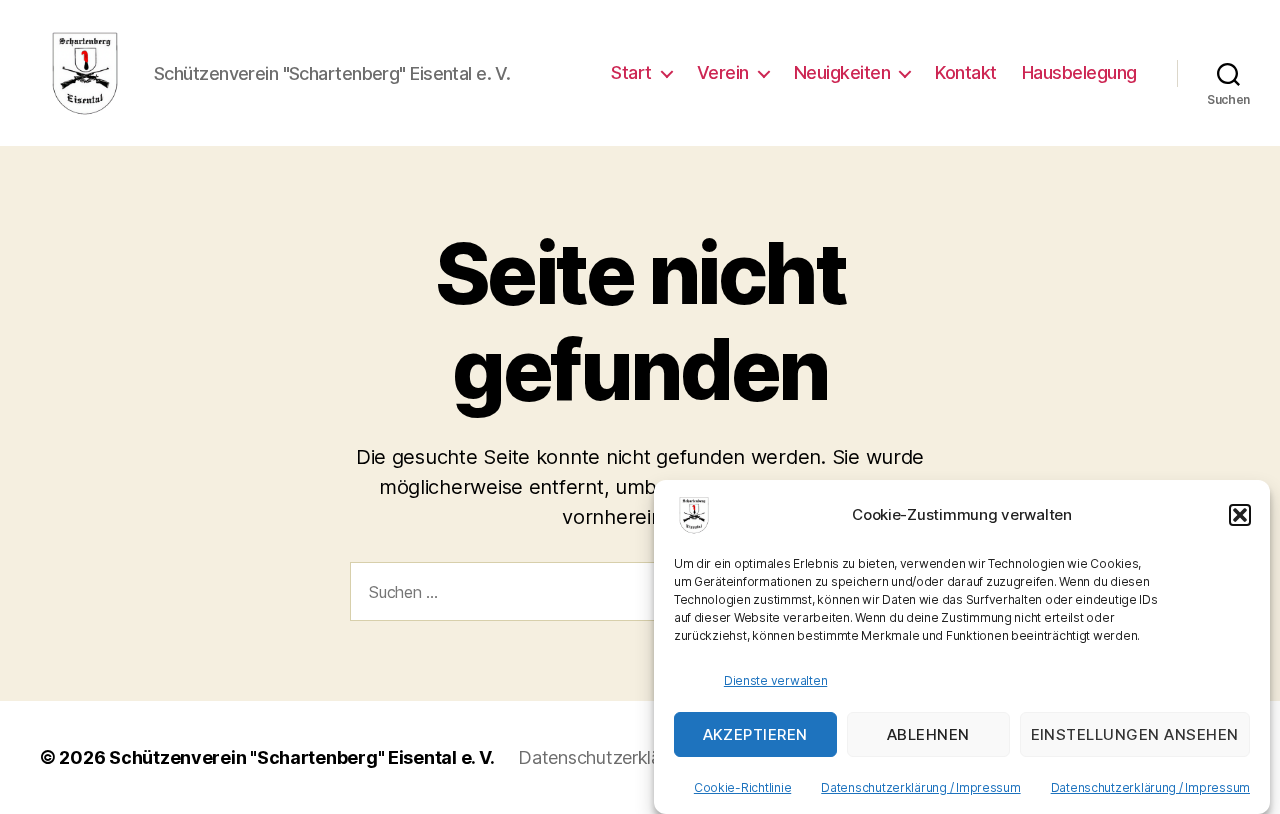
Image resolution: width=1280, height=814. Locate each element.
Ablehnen (928, 734)
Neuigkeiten (842, 72)
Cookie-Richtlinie (742, 787)
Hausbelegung (1079, 72)
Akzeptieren (756, 734)
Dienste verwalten (775, 680)
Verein (723, 72)
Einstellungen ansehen (1135, 734)
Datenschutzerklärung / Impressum (920, 787)
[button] (1240, 515)
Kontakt (966, 72)
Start (631, 72)
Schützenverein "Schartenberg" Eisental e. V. (301, 757)
